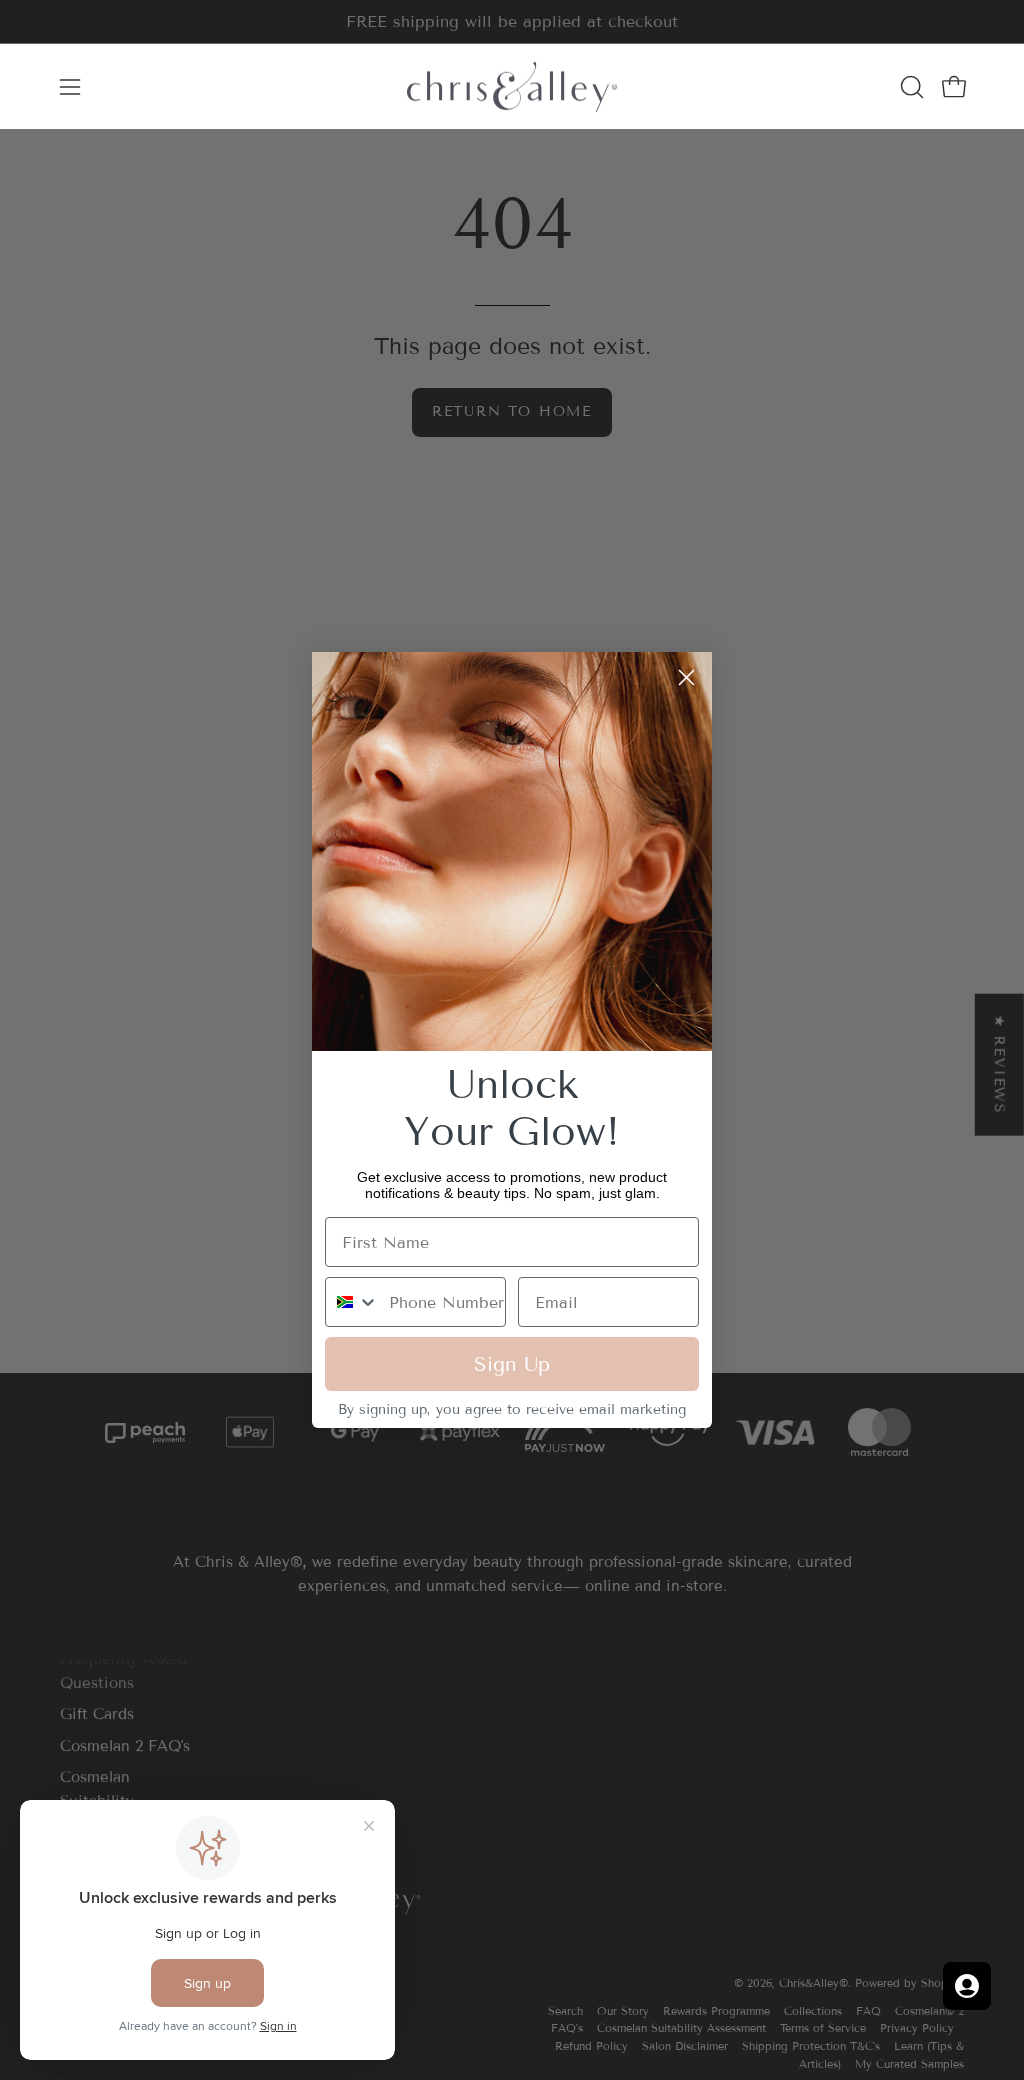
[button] (910, 87)
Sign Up (512, 1364)
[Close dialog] (686, 677)
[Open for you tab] (967, 1986)
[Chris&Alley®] (512, 86)
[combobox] (352, 1302)
